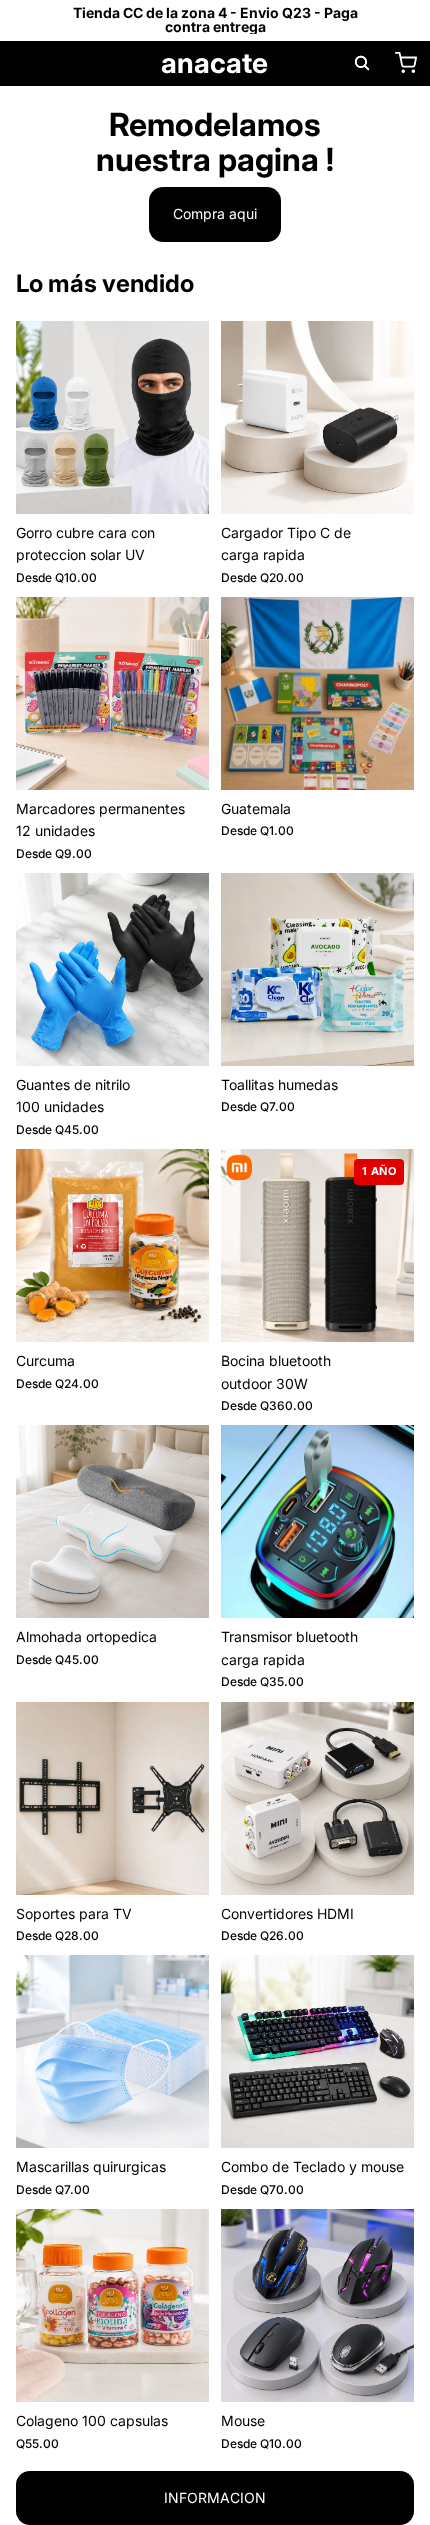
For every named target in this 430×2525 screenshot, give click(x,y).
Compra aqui (215, 213)
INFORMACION (215, 2497)
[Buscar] (362, 63)
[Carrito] (406, 63)
